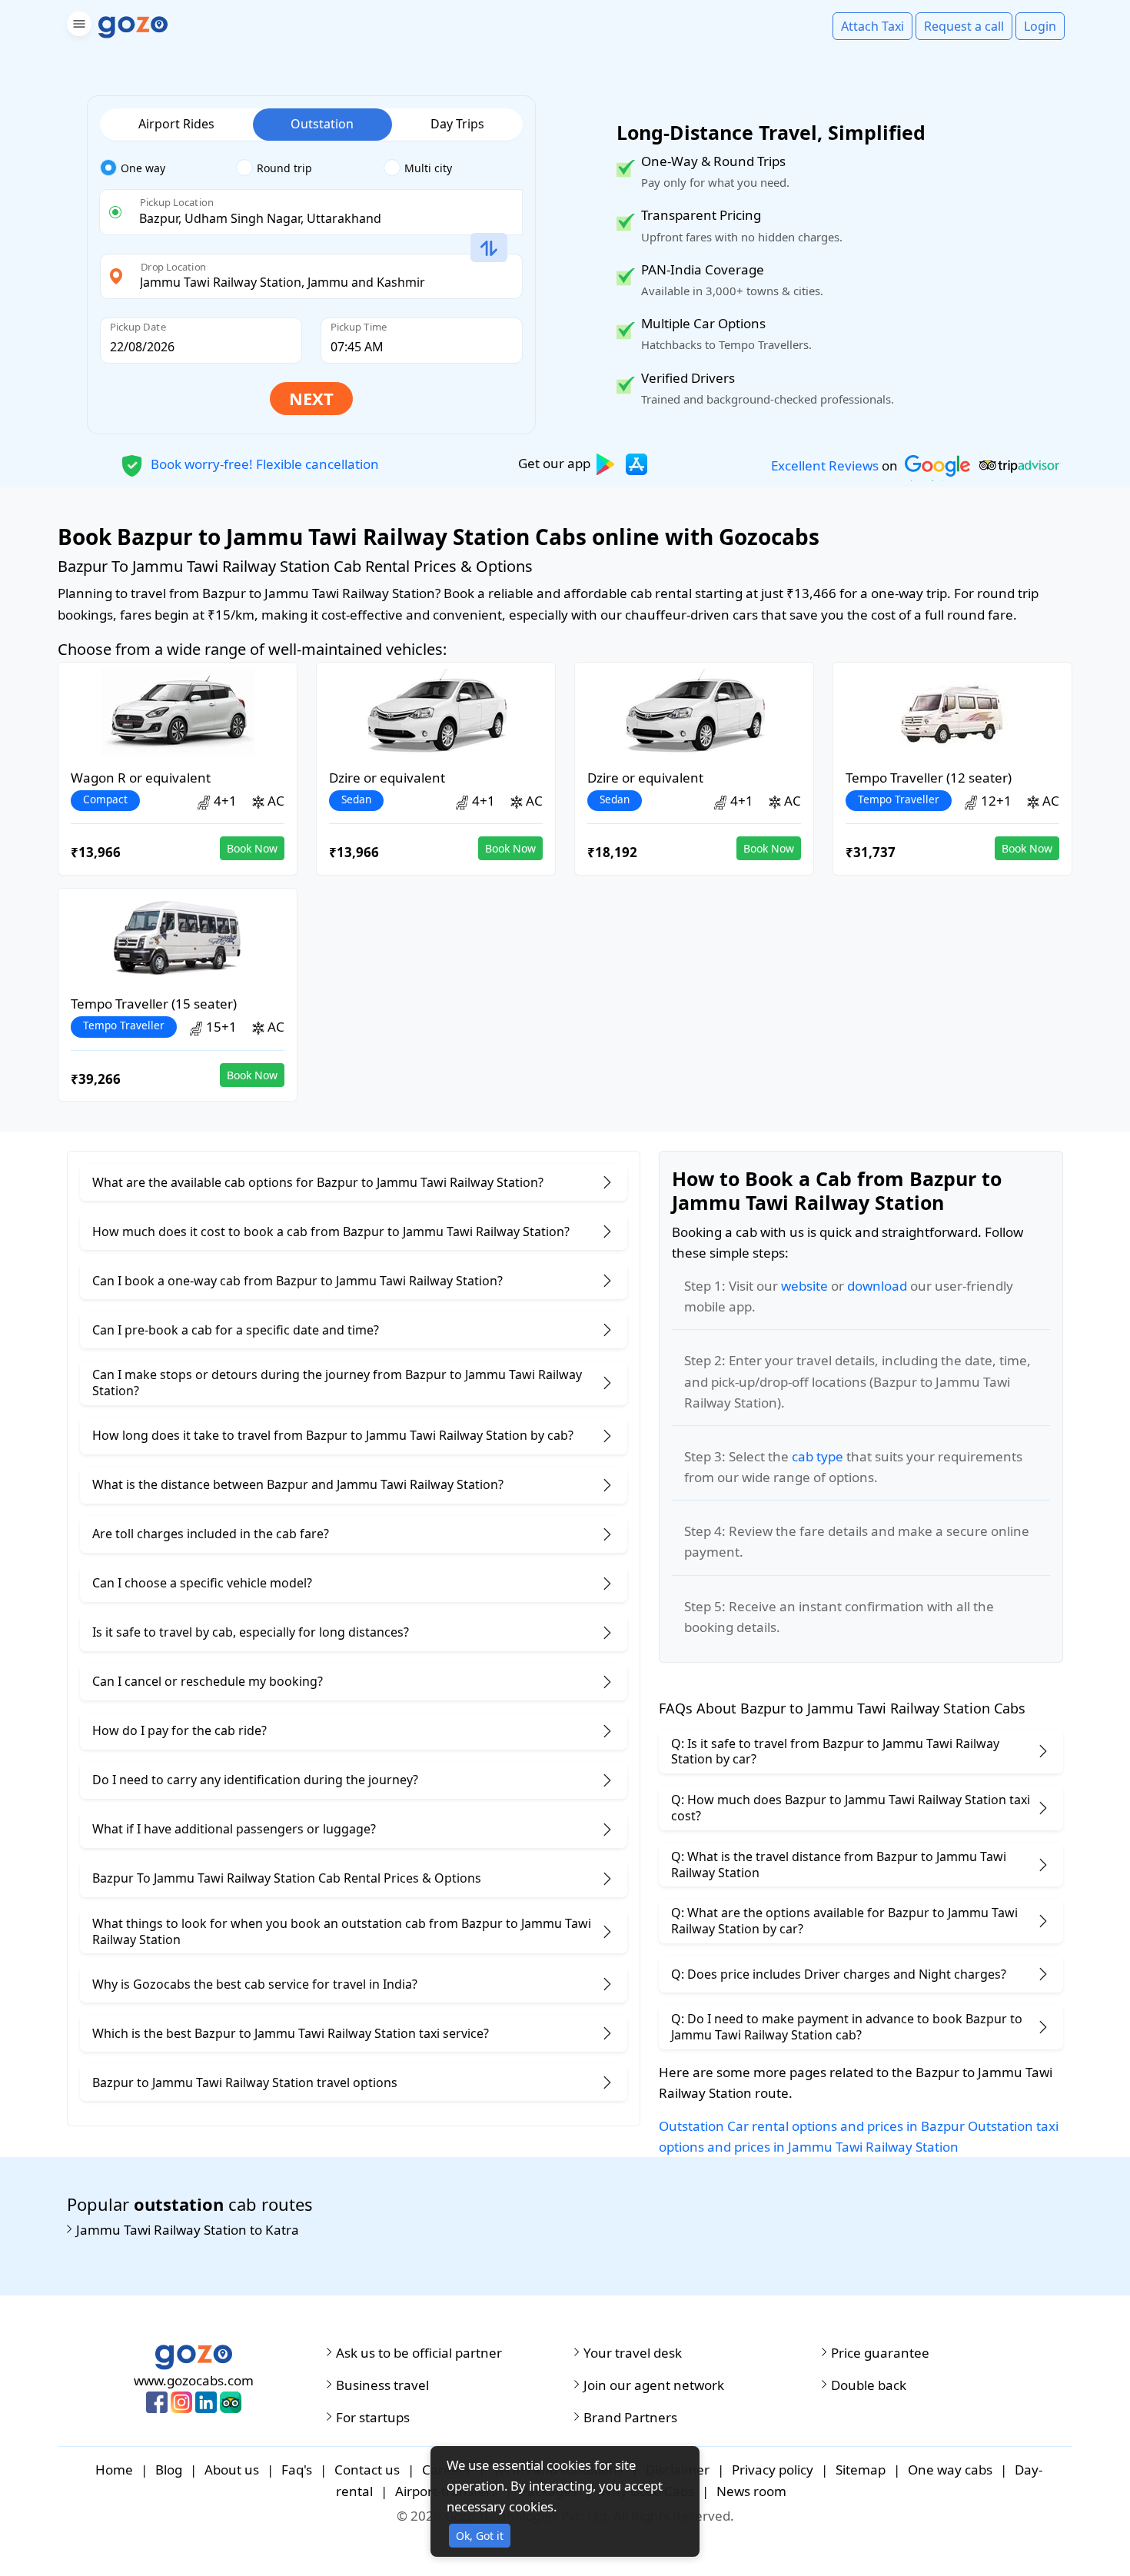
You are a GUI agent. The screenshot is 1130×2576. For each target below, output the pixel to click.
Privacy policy (773, 2470)
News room (751, 2491)
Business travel (382, 2385)
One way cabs (950, 2470)
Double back (869, 2385)
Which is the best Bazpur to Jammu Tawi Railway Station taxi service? (291, 2033)
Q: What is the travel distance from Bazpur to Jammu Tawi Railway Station (839, 1865)
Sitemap (861, 2470)
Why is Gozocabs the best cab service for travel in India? (255, 1984)
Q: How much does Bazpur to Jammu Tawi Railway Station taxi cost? (851, 1808)
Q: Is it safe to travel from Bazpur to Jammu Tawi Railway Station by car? (835, 1752)
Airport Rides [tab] (176, 124)
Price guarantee (880, 2353)
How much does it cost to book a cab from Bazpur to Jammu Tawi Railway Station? (331, 1231)
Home (114, 2470)
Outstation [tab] (322, 124)
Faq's (297, 2470)
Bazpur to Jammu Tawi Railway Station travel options (245, 2082)
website (804, 1286)
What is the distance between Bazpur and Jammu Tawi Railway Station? (298, 1484)
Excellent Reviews (825, 465)
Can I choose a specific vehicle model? (202, 1583)
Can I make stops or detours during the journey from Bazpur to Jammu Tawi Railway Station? (337, 1383)
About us (232, 2470)
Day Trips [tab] (457, 124)
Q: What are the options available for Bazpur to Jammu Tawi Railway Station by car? (844, 1921)
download (877, 1286)
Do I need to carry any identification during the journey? (255, 1780)
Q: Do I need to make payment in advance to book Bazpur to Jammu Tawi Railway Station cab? (847, 2027)
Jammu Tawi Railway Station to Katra (188, 2230)
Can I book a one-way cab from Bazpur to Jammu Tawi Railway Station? (297, 1281)
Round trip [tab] (284, 168)
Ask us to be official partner (419, 2353)
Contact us (367, 2470)
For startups (373, 2418)
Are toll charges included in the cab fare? (211, 1534)
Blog (169, 2470)
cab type (818, 1456)
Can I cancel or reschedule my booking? (208, 1681)
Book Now (252, 848)
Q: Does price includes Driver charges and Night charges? (839, 1974)
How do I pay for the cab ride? (179, 1730)
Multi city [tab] (428, 168)
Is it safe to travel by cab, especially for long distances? (251, 1632)
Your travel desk (633, 2353)
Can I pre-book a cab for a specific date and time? (236, 1330)
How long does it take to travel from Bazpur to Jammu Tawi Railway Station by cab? (333, 1435)
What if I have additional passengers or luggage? (234, 1829)
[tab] (168, 168)
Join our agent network (654, 2385)
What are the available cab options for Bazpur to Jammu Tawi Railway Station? (318, 1182)
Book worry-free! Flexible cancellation (263, 463)
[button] (77, 27)
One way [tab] (143, 168)
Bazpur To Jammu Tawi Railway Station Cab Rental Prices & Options (287, 1878)
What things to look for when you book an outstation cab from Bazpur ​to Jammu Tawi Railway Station (342, 1931)
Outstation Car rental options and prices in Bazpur (812, 2126)
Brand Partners (630, 2418)
